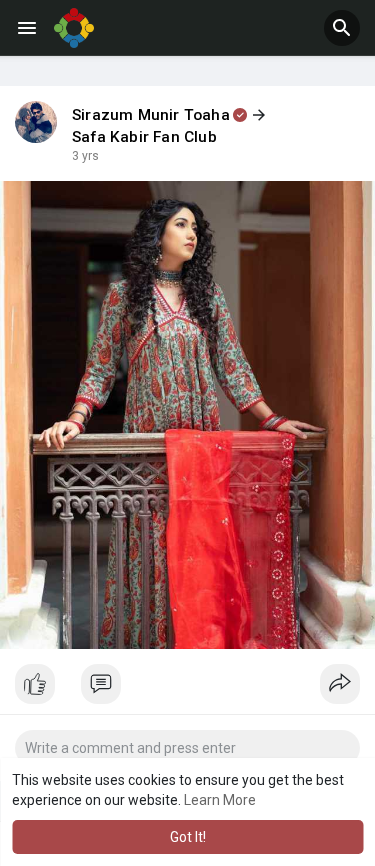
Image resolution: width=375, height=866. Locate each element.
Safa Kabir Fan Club (144, 137)
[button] (342, 28)
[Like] (187, 689)
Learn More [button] (220, 800)
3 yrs (85, 156)
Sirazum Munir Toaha (151, 115)
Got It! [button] (188, 837)
